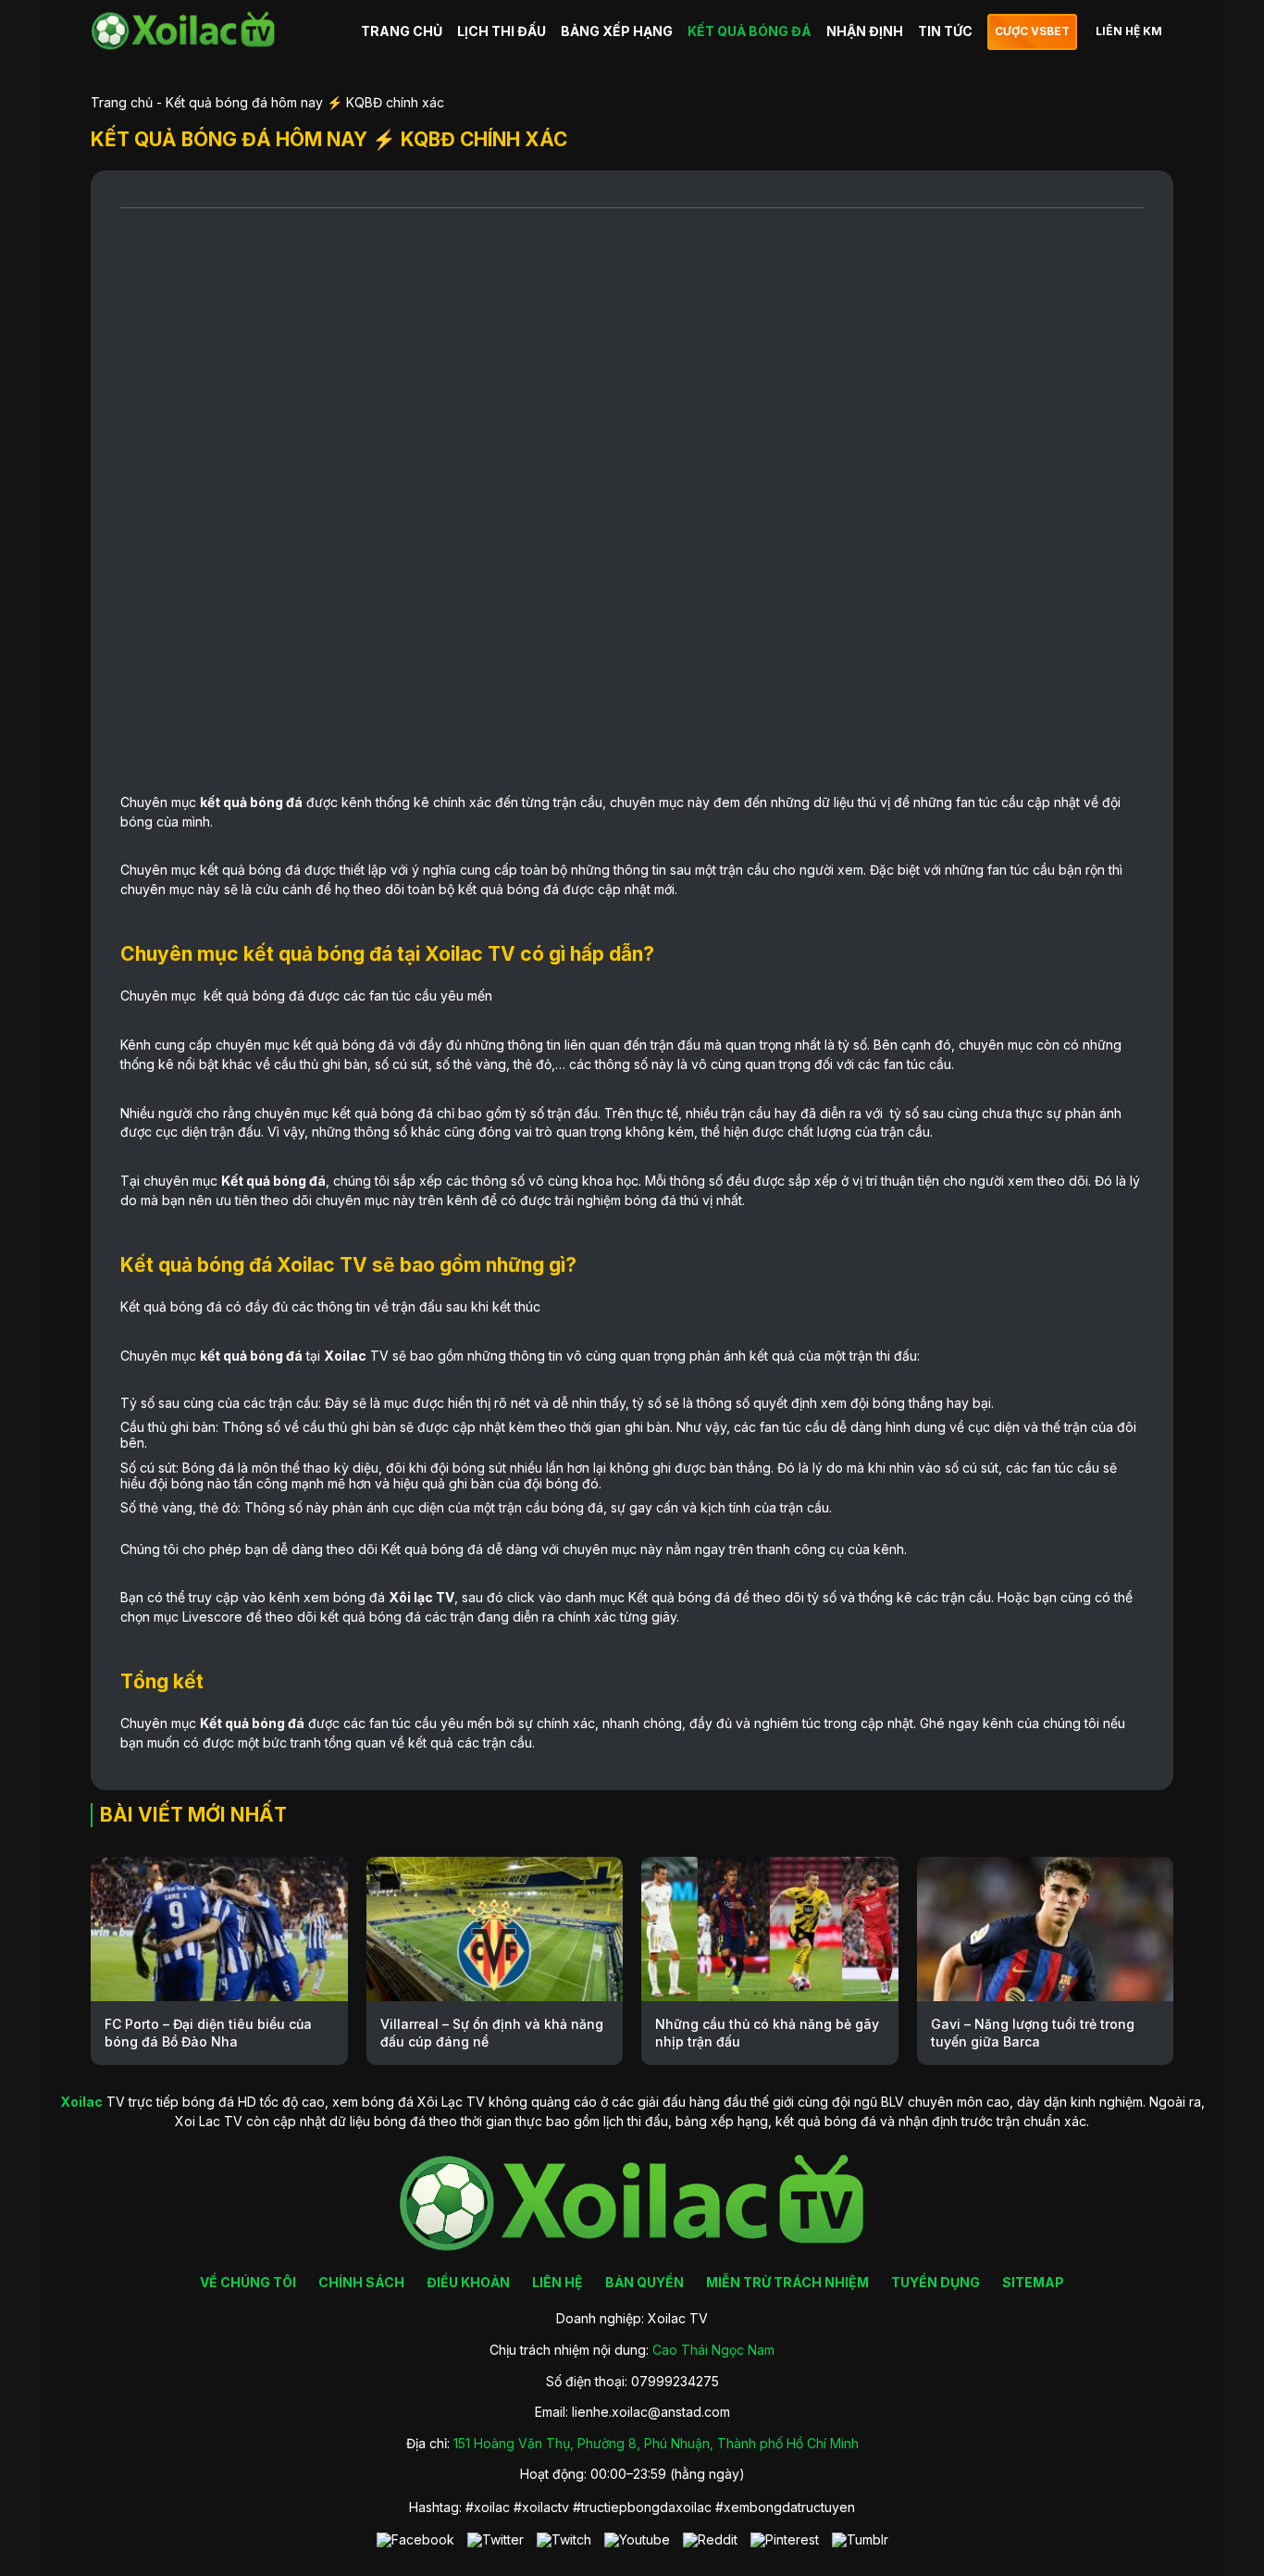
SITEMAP (1033, 2282)
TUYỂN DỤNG (936, 2282)
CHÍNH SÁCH (361, 2282)
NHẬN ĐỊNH (865, 31)
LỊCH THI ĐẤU (502, 31)
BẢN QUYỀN (644, 2282)
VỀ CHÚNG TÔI (248, 2282)
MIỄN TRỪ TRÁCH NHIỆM (787, 2282)
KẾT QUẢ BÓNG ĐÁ (750, 31)
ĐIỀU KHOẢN (468, 2282)
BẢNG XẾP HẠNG (617, 31)
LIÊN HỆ (558, 2282)
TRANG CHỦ (402, 31)
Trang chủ (122, 102)
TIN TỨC (945, 31)
